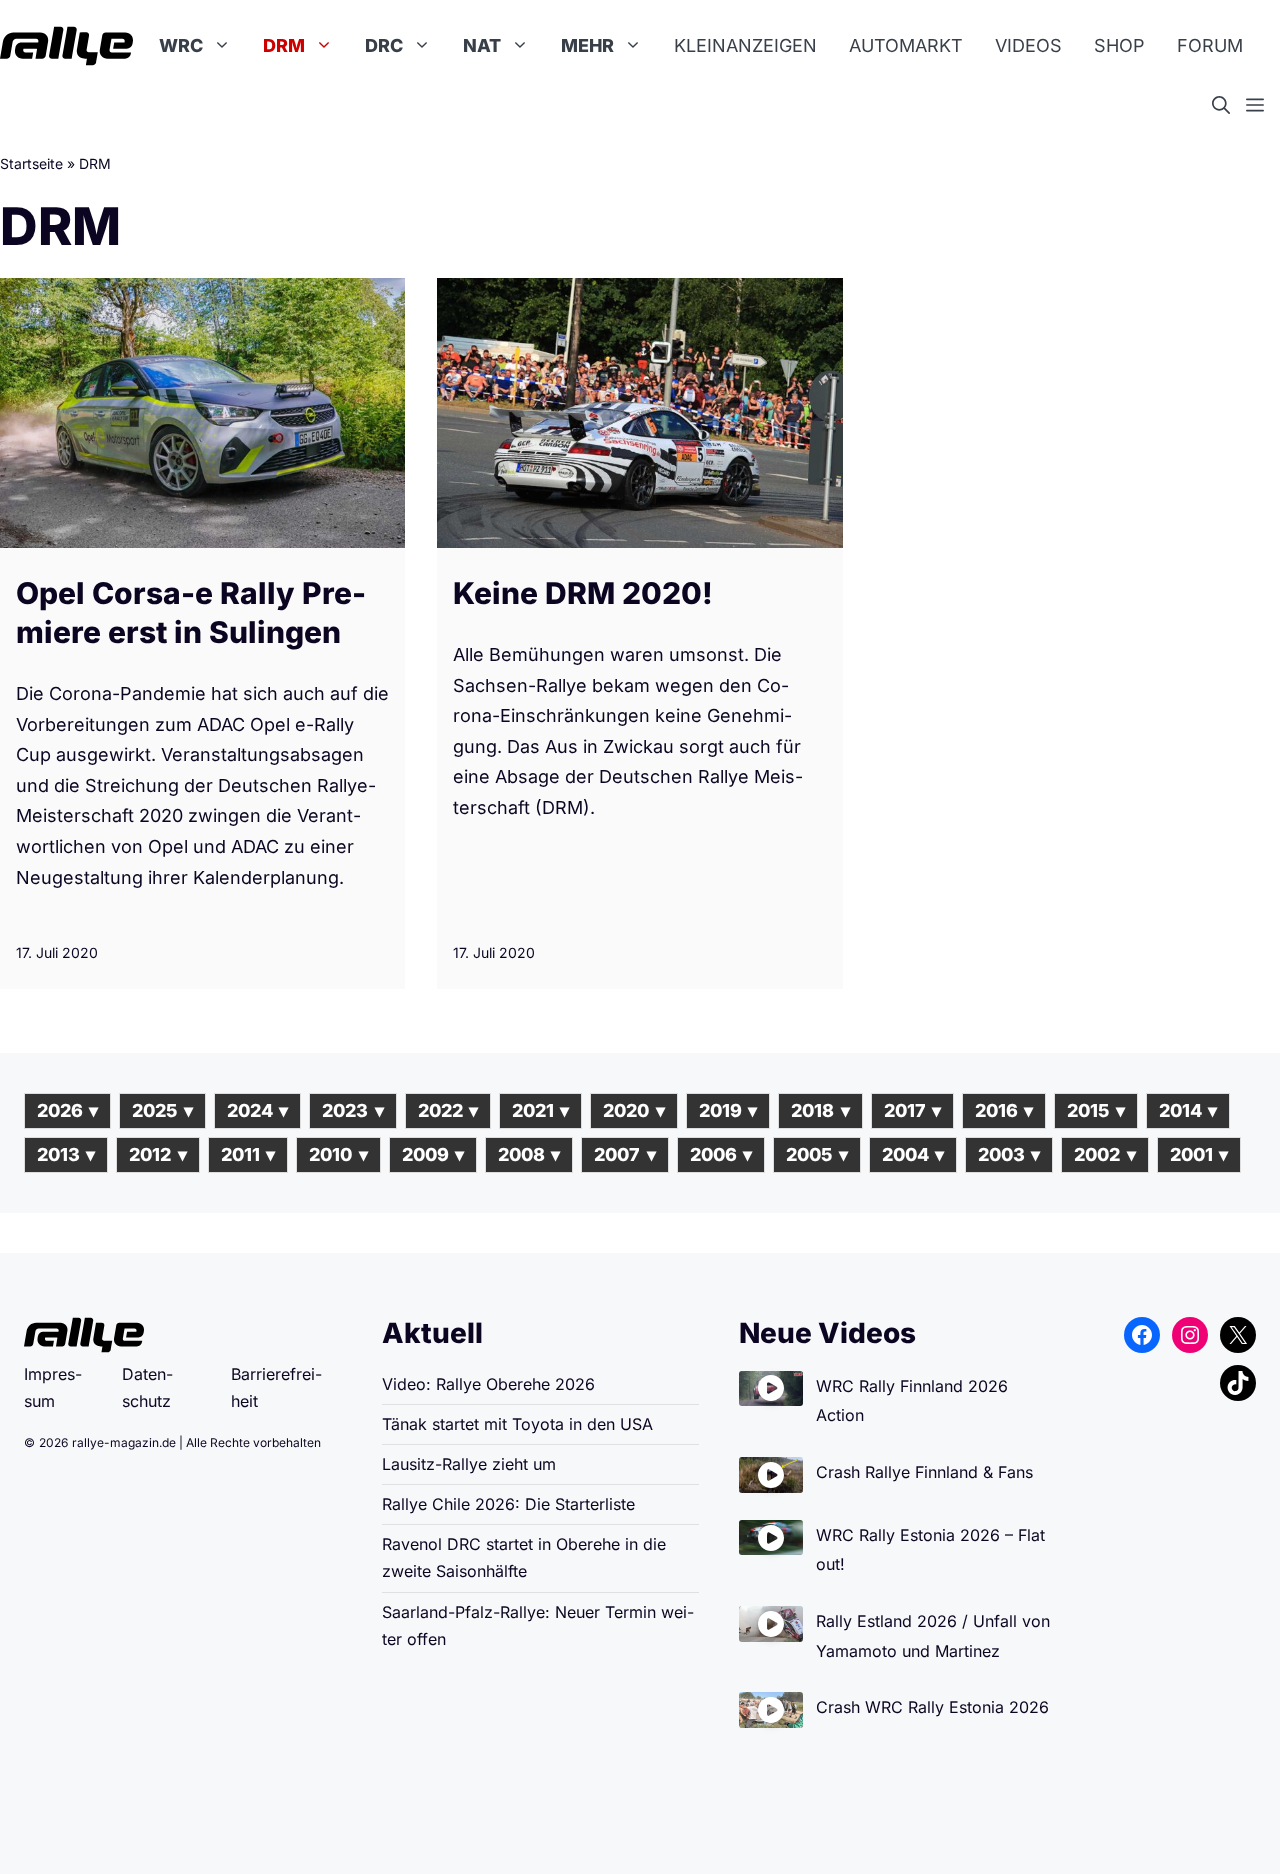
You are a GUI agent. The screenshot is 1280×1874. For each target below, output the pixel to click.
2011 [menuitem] (248, 1154)
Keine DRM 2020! (583, 593)
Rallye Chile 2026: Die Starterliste (508, 1504)
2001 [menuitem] (1199, 1154)
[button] (1229, 106)
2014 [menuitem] (1188, 1110)
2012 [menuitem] (157, 1154)
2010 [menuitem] (338, 1154)
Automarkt (906, 45)
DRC (384, 45)
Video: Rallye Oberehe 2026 (488, 1384)
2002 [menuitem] (1104, 1154)
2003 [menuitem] (1009, 1154)
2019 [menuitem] (728, 1110)
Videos (1028, 45)
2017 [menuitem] (912, 1110)
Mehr (587, 45)
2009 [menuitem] (433, 1154)
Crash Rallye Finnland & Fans (924, 1472)
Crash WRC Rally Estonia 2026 (932, 1707)
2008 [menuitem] (529, 1154)
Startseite (31, 163)
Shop (1119, 45)
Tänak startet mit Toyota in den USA (517, 1424)
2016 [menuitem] (1004, 1110)
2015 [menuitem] (1095, 1110)
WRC (181, 45)
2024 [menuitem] (257, 1110)
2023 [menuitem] (352, 1110)
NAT (482, 45)
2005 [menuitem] (816, 1154)
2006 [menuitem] (721, 1154)
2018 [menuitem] (820, 1110)
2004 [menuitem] (913, 1154)
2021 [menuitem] (540, 1110)
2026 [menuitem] (67, 1110)
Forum (1210, 45)
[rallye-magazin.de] (66, 46)
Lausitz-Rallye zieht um (469, 1464)
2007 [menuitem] (624, 1154)
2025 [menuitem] (162, 1110)
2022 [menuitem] (448, 1110)
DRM (284, 45)
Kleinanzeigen (745, 45)
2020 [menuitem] (633, 1110)
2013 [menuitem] (66, 1154)
